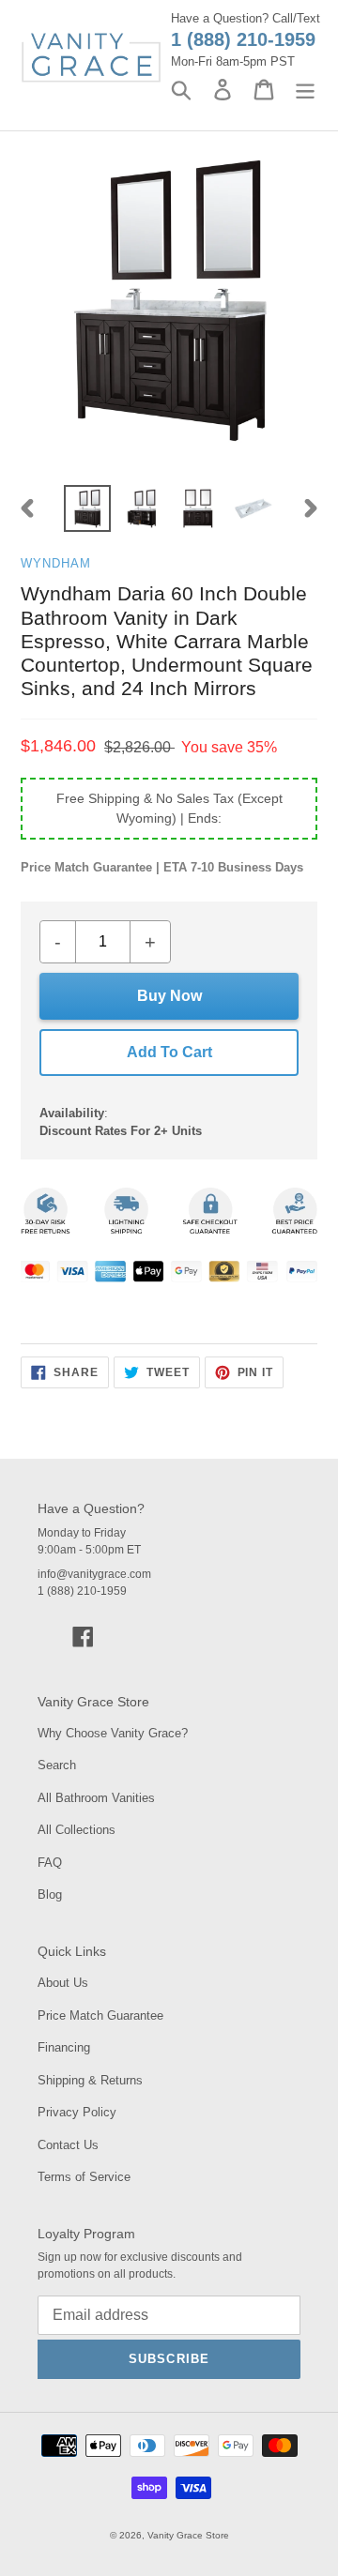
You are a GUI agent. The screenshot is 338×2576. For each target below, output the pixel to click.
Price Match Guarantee (100, 2015)
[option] (87, 508)
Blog (50, 1894)
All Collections (77, 1830)
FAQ (50, 1863)
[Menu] (305, 90)
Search (57, 1765)
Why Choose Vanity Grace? (113, 1733)
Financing (64, 2047)
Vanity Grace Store (188, 2535)
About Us (63, 1983)
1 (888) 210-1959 (243, 39)
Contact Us (68, 2145)
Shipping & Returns (90, 2080)
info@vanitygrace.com (94, 1574)
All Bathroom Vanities (96, 1798)
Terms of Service (84, 2177)
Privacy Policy (77, 2112)
